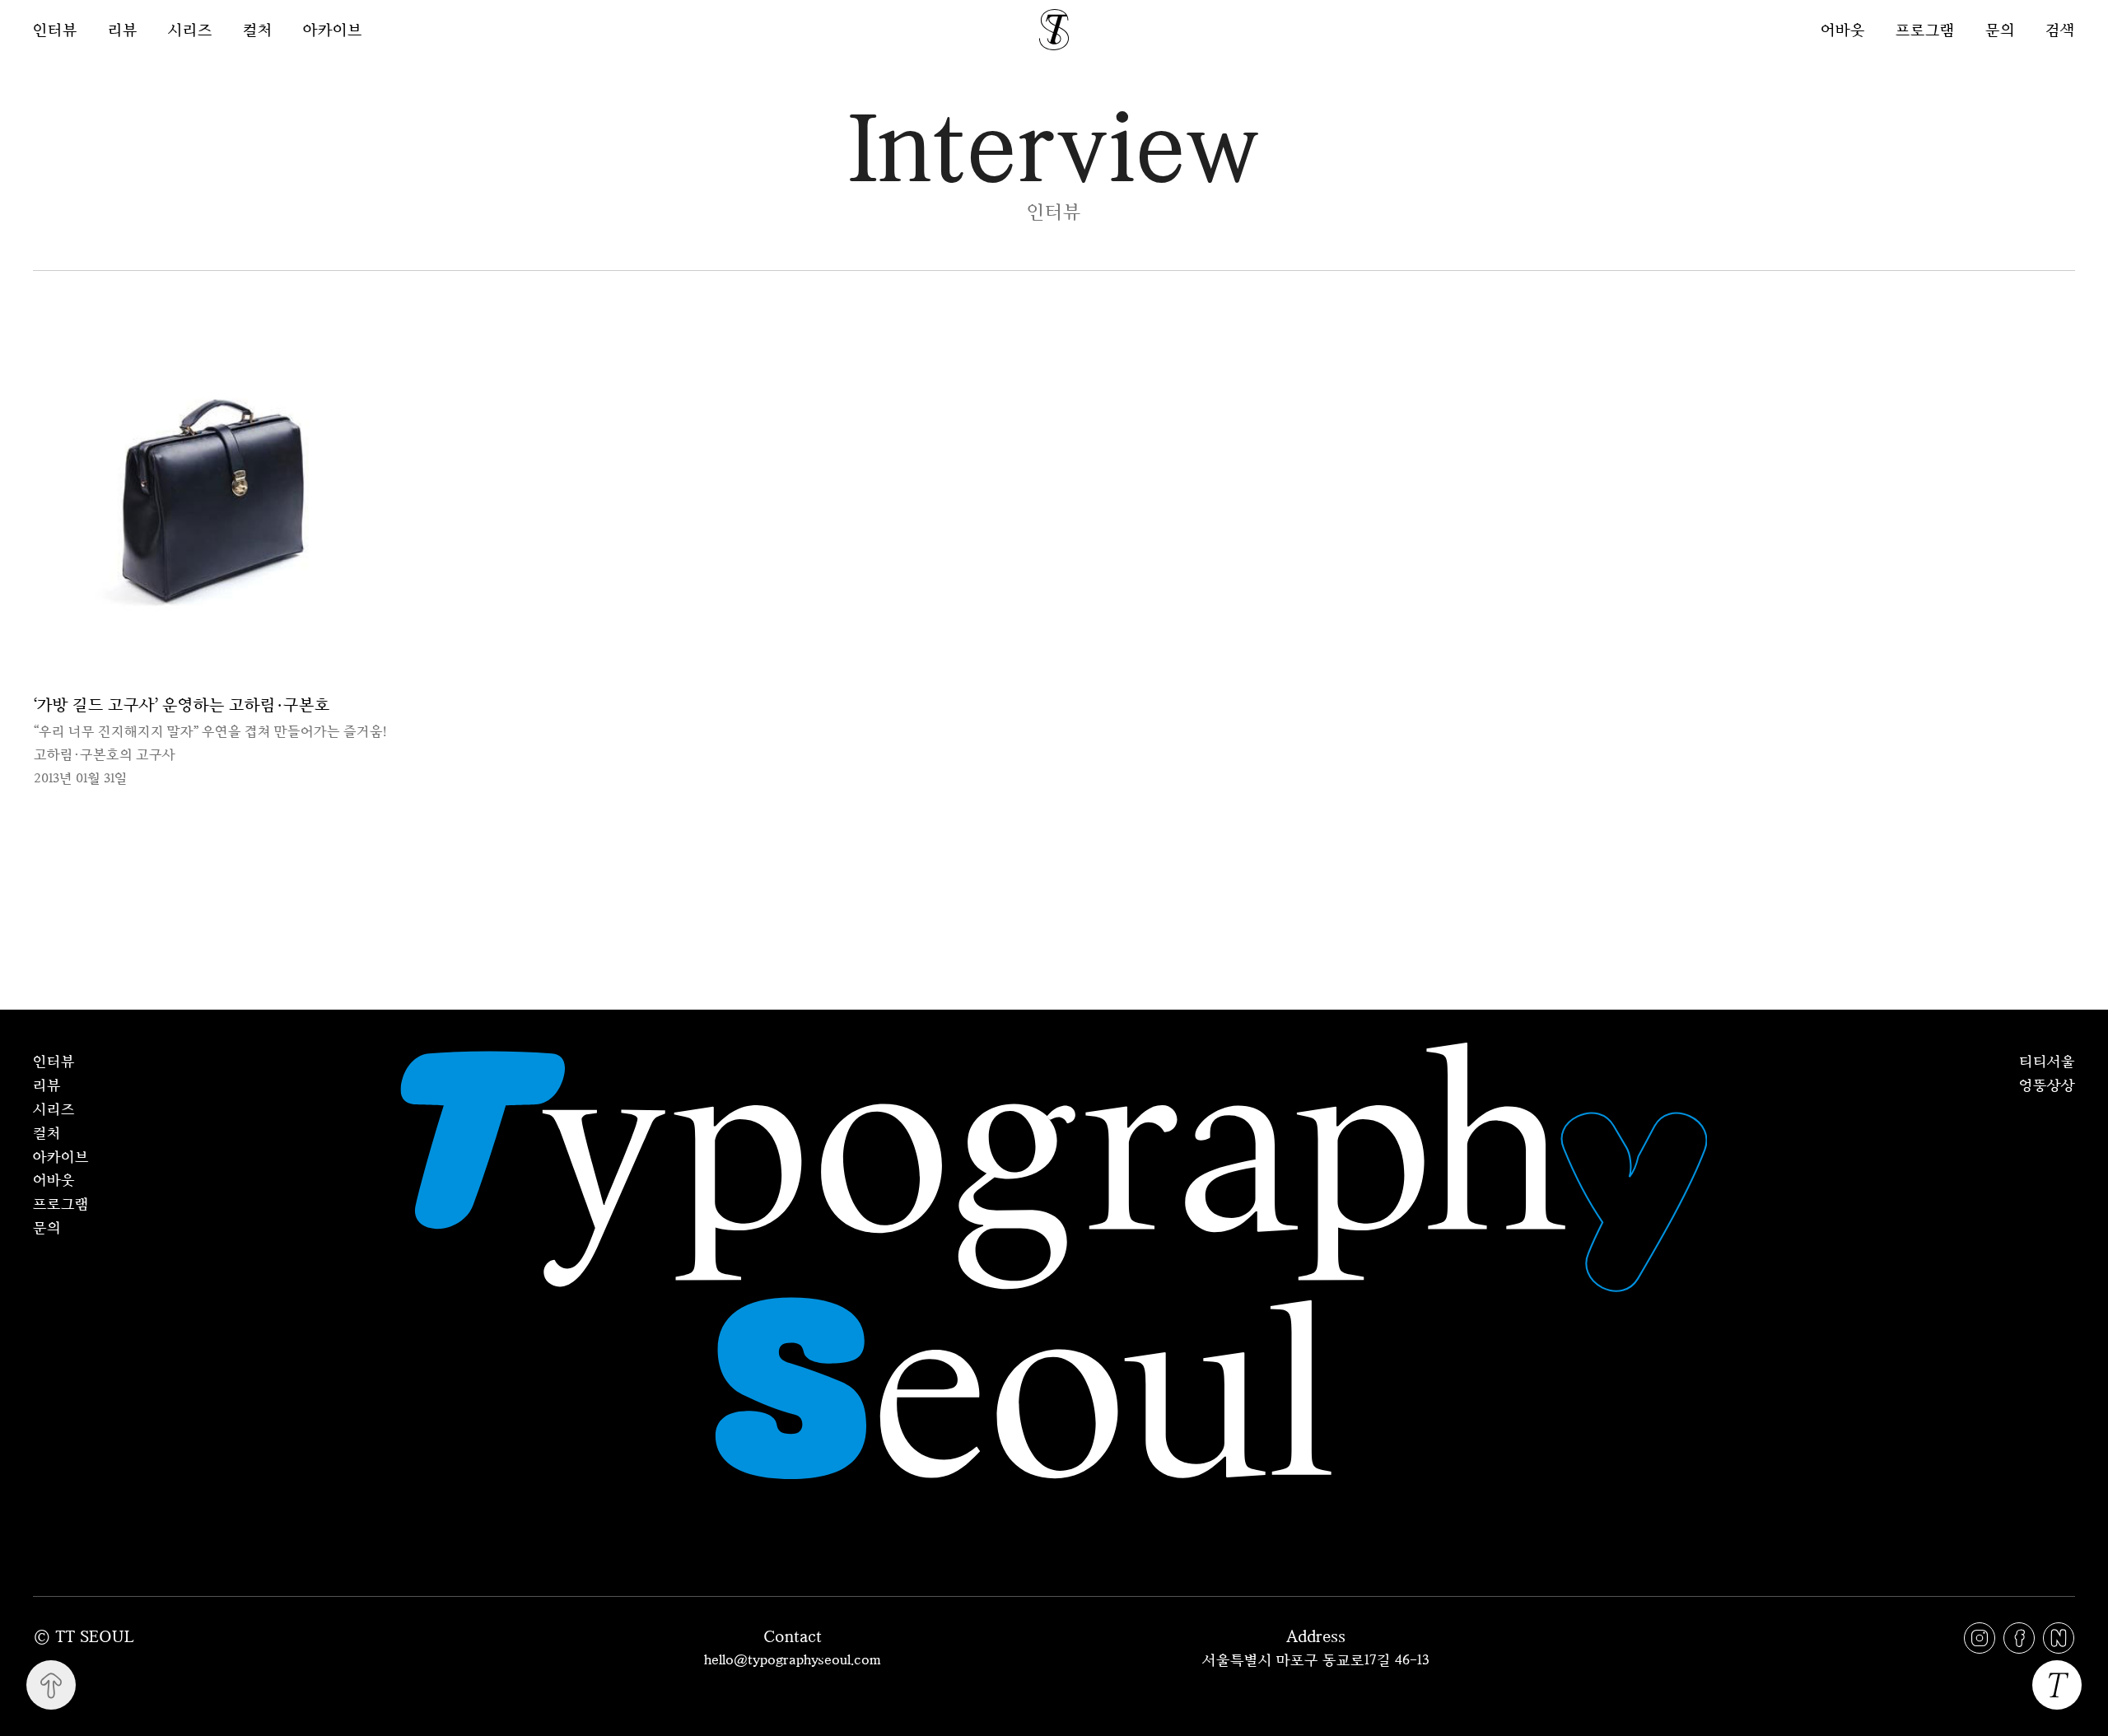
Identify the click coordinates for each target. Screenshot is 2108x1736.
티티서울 (2047, 1061)
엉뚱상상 (2047, 1085)
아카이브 (333, 30)
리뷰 (123, 30)
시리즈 (190, 30)
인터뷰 (55, 30)
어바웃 (1843, 29)
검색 (2060, 29)
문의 (2000, 29)
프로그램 (1925, 29)
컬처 (258, 30)
